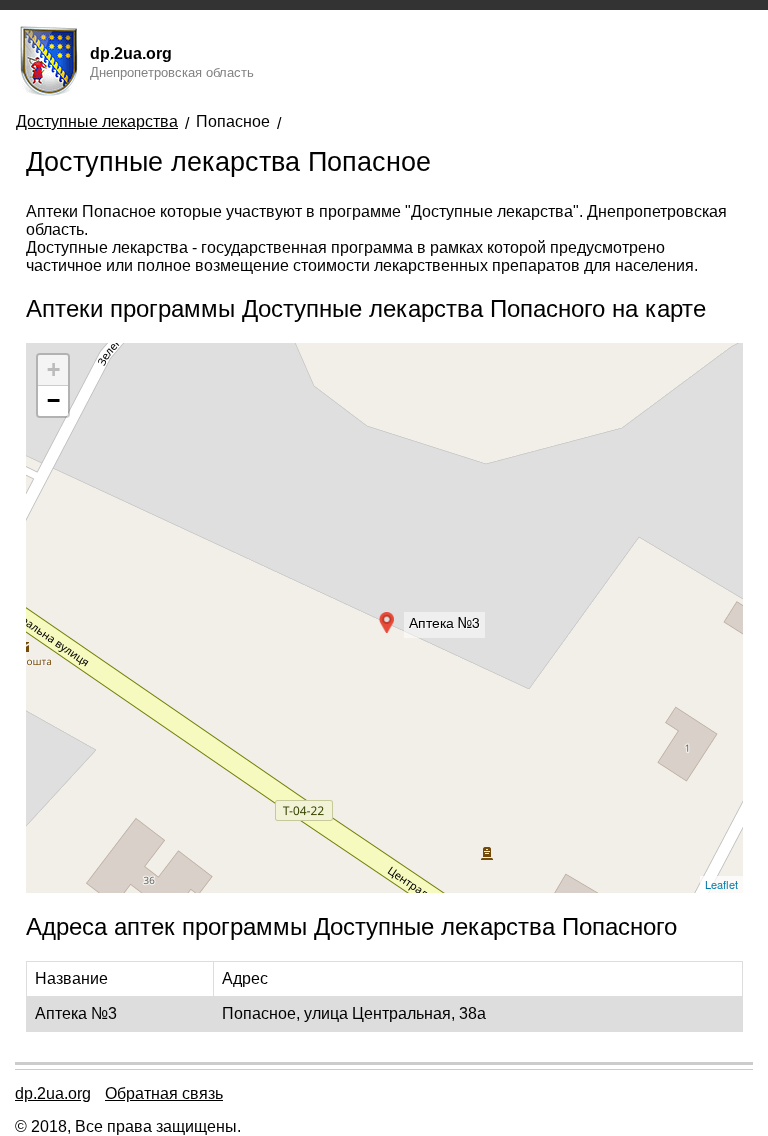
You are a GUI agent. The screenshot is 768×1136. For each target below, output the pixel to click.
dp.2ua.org (53, 1093)
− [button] (53, 400)
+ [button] (53, 369)
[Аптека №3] (385, 618)
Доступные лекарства (97, 121)
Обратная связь (164, 1093)
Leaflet (721, 884)
